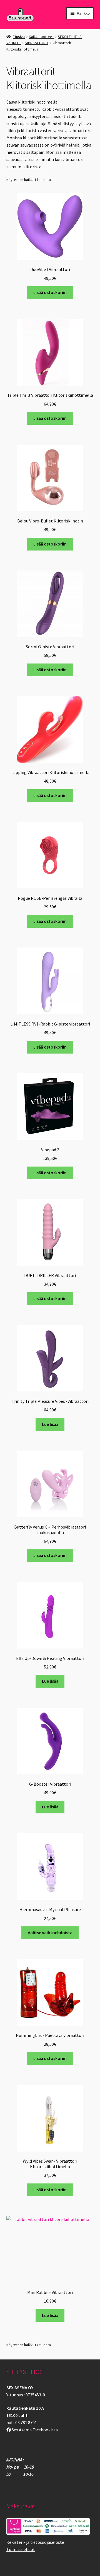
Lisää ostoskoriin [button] (50, 292)
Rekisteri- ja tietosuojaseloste (35, 2542)
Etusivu (19, 37)
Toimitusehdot (21, 2549)
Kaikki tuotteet (41, 37)
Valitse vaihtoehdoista (50, 1932)
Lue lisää (50, 1424)
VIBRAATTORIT (37, 43)
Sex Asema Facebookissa (34, 2430)
